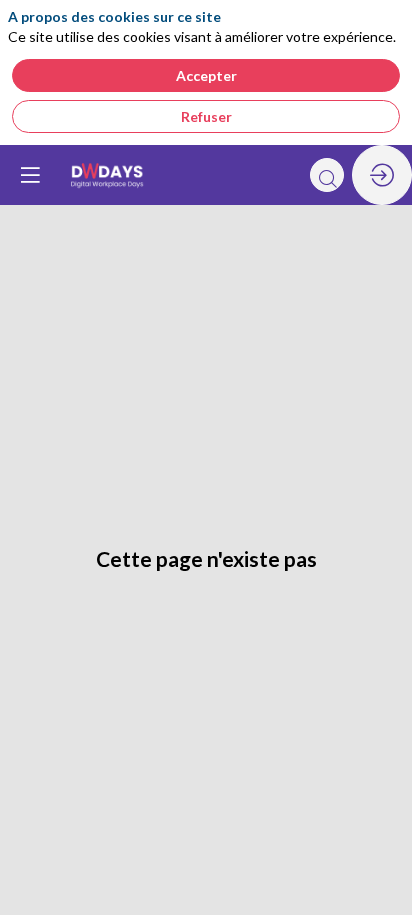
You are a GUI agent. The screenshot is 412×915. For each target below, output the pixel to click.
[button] (30, 175)
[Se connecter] (382, 175)
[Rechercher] (327, 175)
